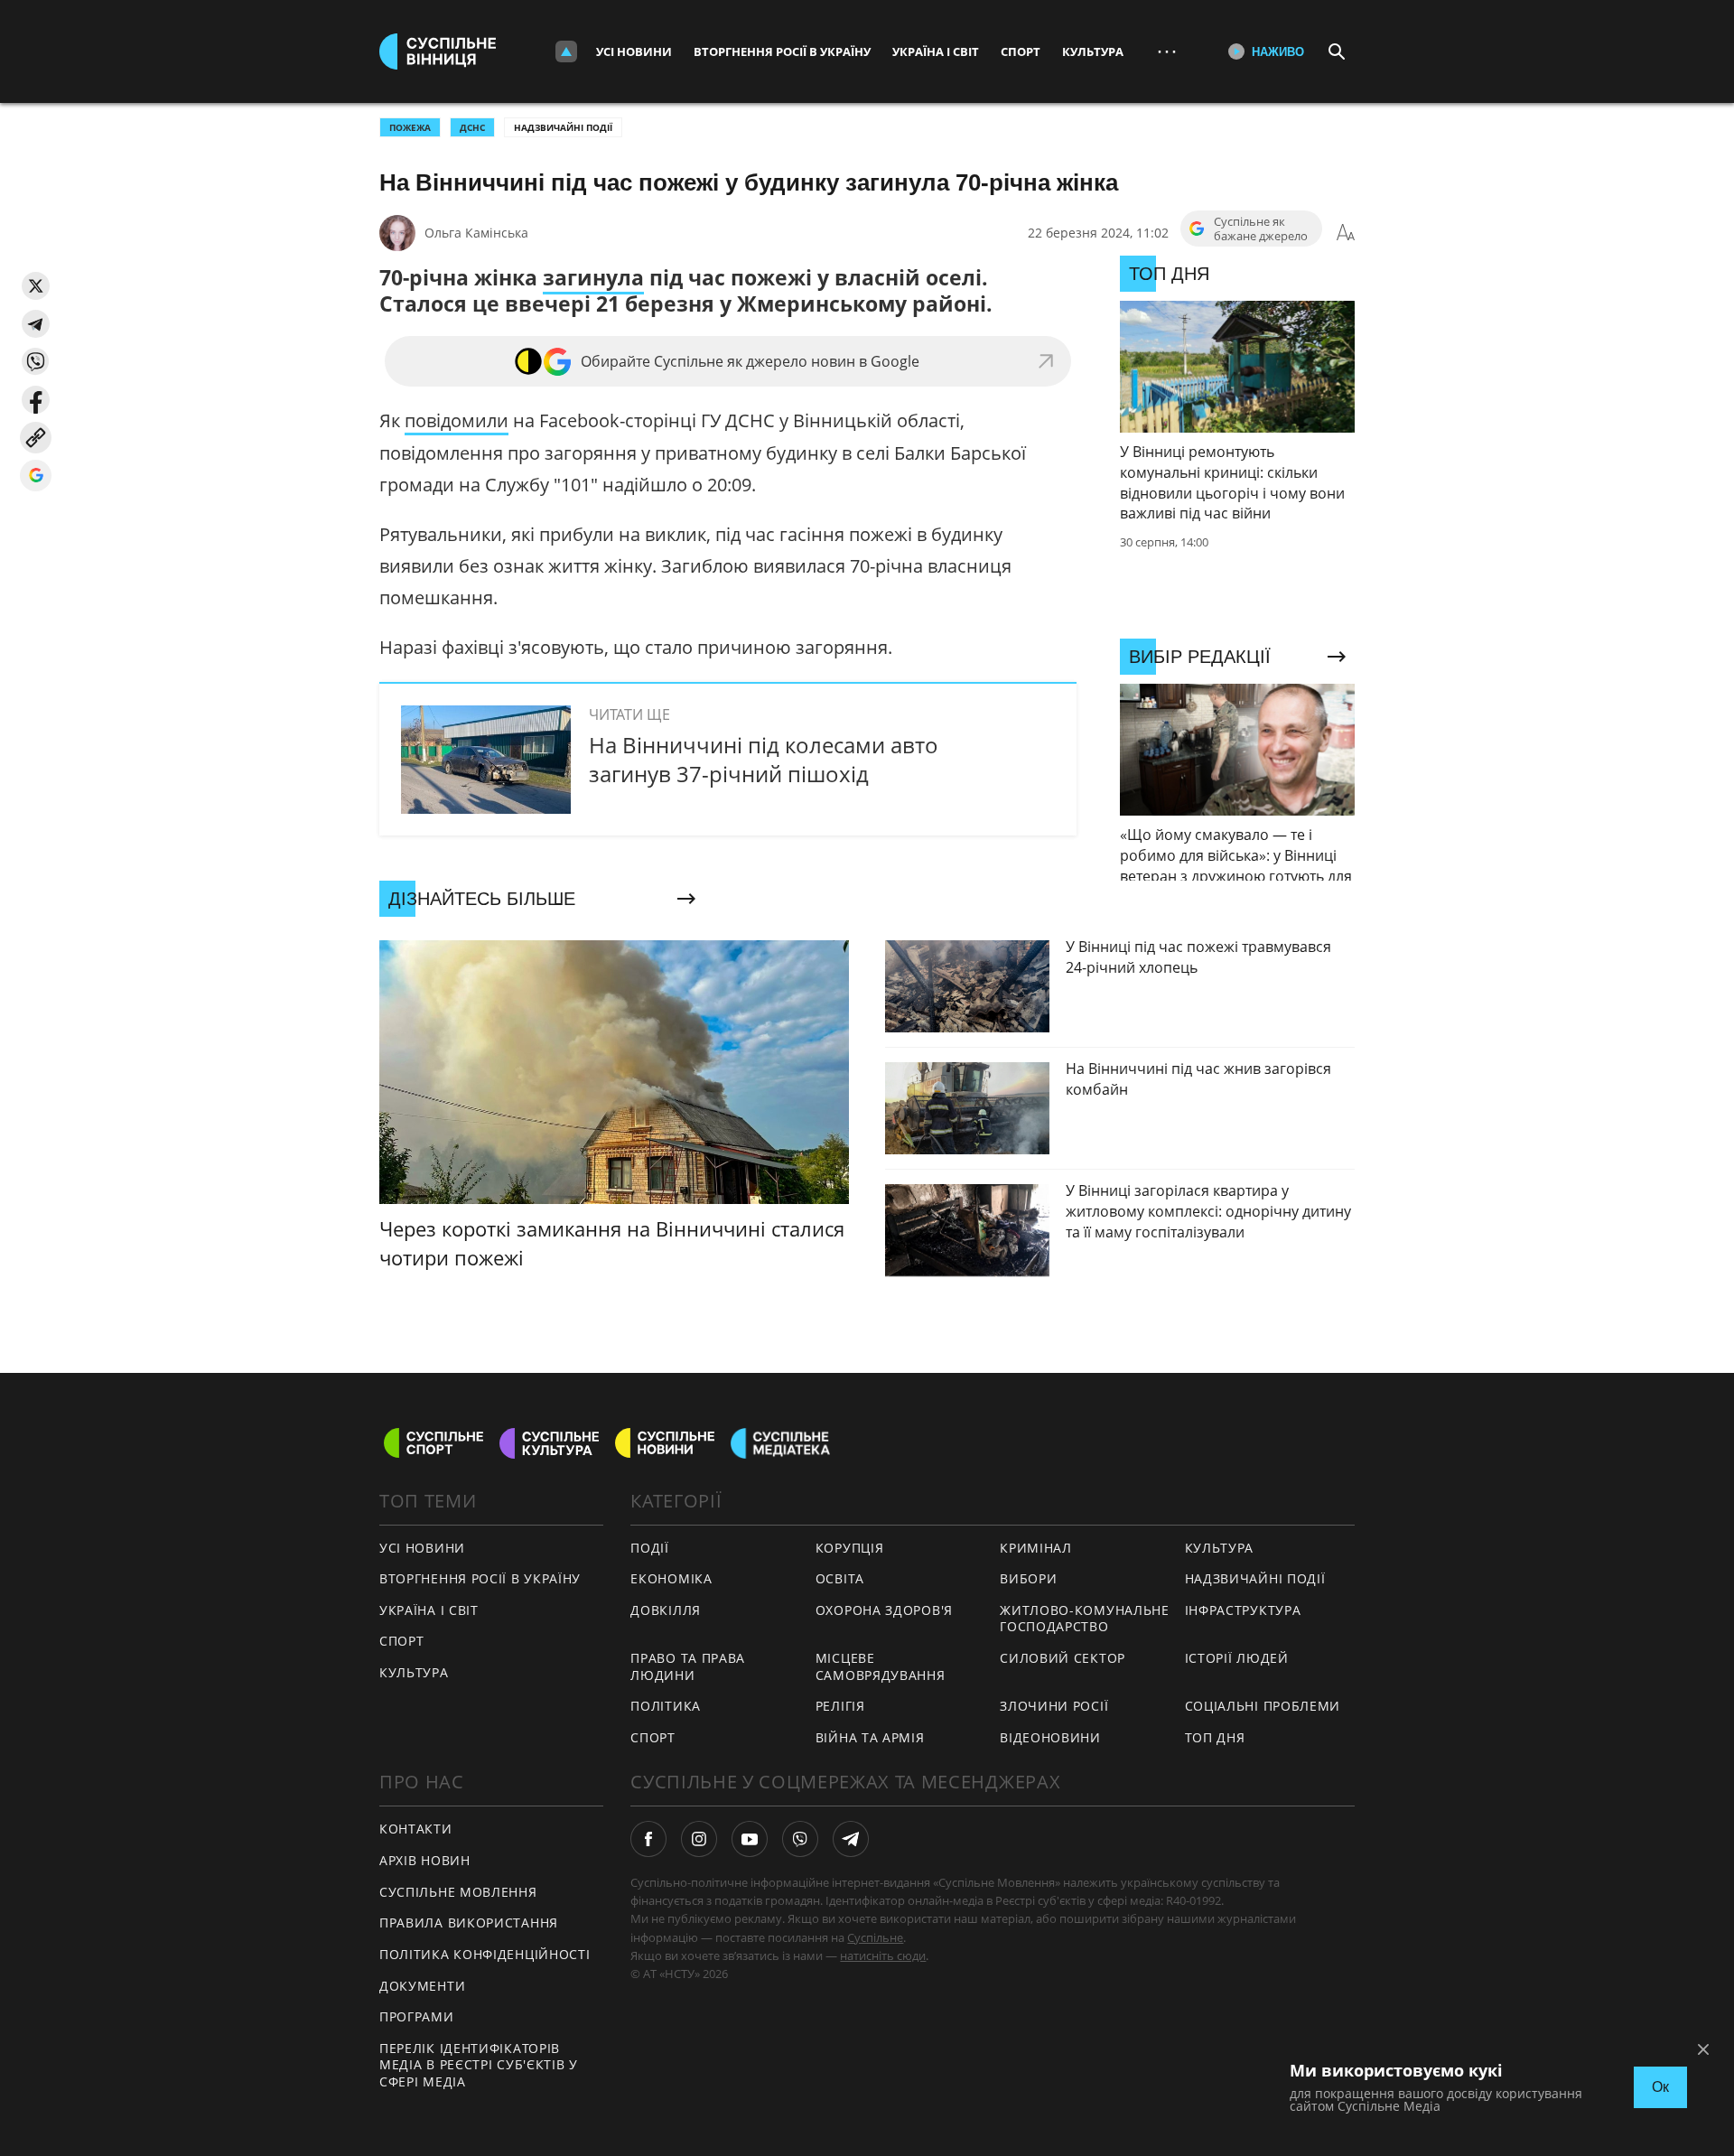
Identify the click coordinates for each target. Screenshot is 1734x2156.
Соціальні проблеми (1263, 1706)
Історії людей (1237, 1658)
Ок (1660, 2087)
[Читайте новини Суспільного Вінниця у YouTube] (750, 1839)
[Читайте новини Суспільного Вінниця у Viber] (800, 1839)
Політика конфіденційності (485, 1954)
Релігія (840, 1706)
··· (1167, 51)
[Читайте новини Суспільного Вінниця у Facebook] (648, 1839)
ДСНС (472, 127)
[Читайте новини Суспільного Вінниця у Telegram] (851, 1839)
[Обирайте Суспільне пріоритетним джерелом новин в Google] (36, 476)
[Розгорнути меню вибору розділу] (566, 51)
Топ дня (1215, 1737)
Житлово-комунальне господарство (1085, 1619)
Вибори (1028, 1578)
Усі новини (634, 51)
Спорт (1021, 51)
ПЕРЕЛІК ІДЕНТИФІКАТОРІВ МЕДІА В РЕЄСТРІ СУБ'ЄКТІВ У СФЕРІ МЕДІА (479, 2065)
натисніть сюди (883, 1955)
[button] (36, 286)
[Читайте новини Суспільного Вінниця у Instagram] (699, 1839)
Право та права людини (688, 1666)
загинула (593, 277)
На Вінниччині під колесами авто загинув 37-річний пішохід (764, 759)
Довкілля (666, 1610)
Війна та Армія (870, 1737)
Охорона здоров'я (884, 1610)
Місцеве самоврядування (881, 1666)
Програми (417, 2016)
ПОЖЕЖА (410, 127)
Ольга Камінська (476, 233)
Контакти (416, 1829)
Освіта (840, 1578)
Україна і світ (936, 51)
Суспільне (875, 1937)
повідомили (457, 420)
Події (650, 1548)
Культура (1093, 51)
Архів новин (425, 1860)
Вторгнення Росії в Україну (782, 51)
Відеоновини (1050, 1737)
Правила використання (469, 1923)
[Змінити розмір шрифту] (1346, 233)
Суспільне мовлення (458, 1892)
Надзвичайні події (563, 127)
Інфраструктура (1243, 1610)
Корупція (850, 1548)
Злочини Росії (1054, 1706)
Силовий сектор (1063, 1658)
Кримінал (1036, 1548)
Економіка (671, 1578)
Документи (422, 1986)
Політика (666, 1706)
